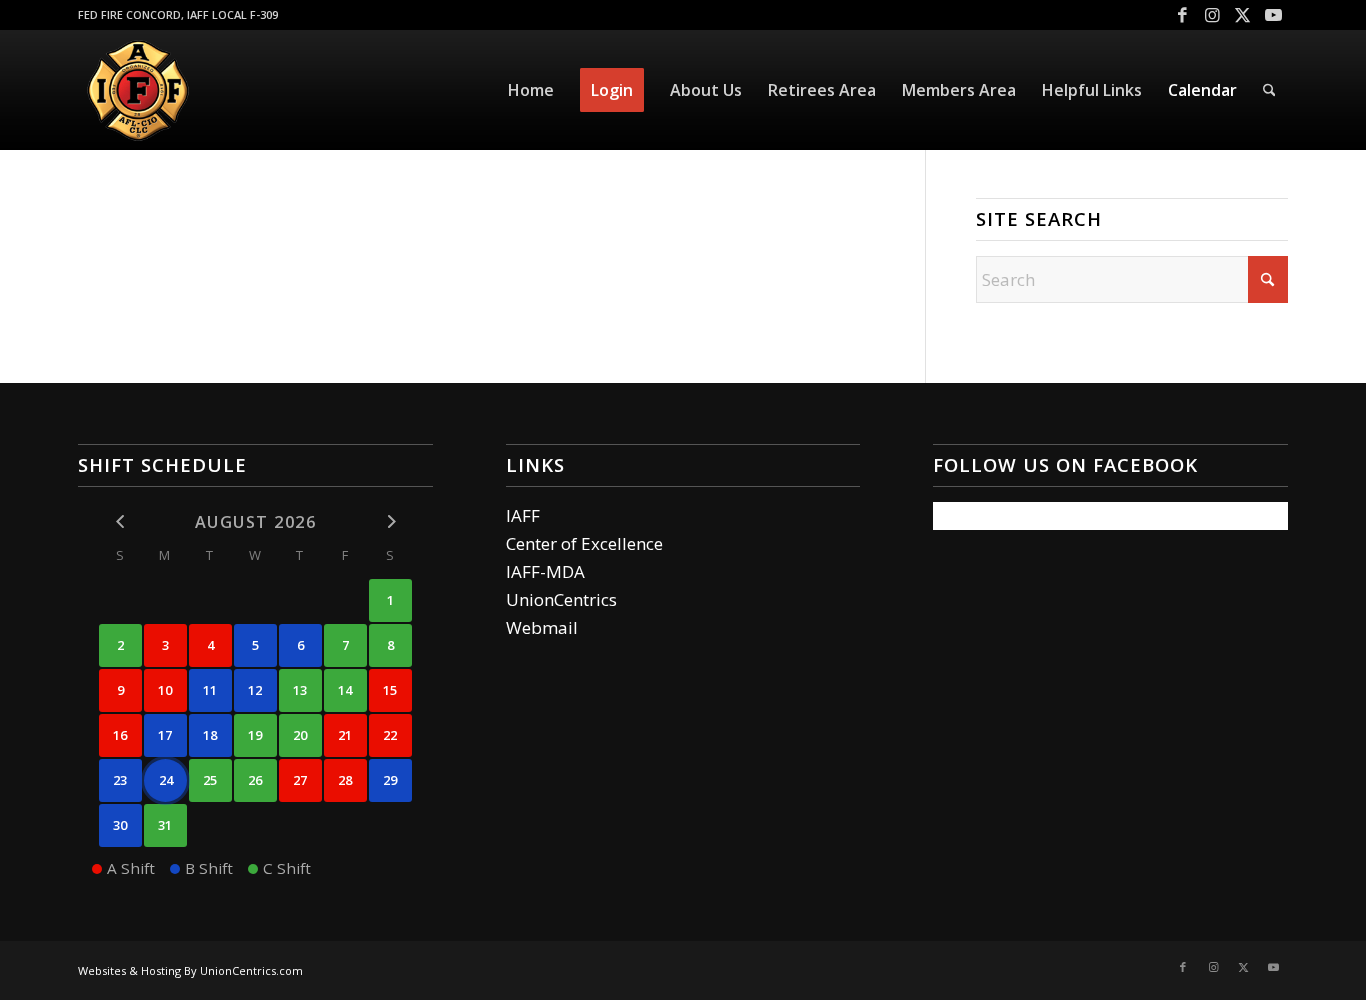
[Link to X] (1242, 15)
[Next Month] (390, 520)
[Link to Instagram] (1212, 15)
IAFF (523, 515)
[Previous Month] (120, 520)
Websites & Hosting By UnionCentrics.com (190, 970)
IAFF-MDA (545, 571)
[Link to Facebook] (1182, 15)
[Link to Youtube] (1273, 15)
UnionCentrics (561, 599)
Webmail (542, 627)
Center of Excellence (584, 543)
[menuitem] (531, 90)
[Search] (1269, 90)
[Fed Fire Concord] (138, 90)
